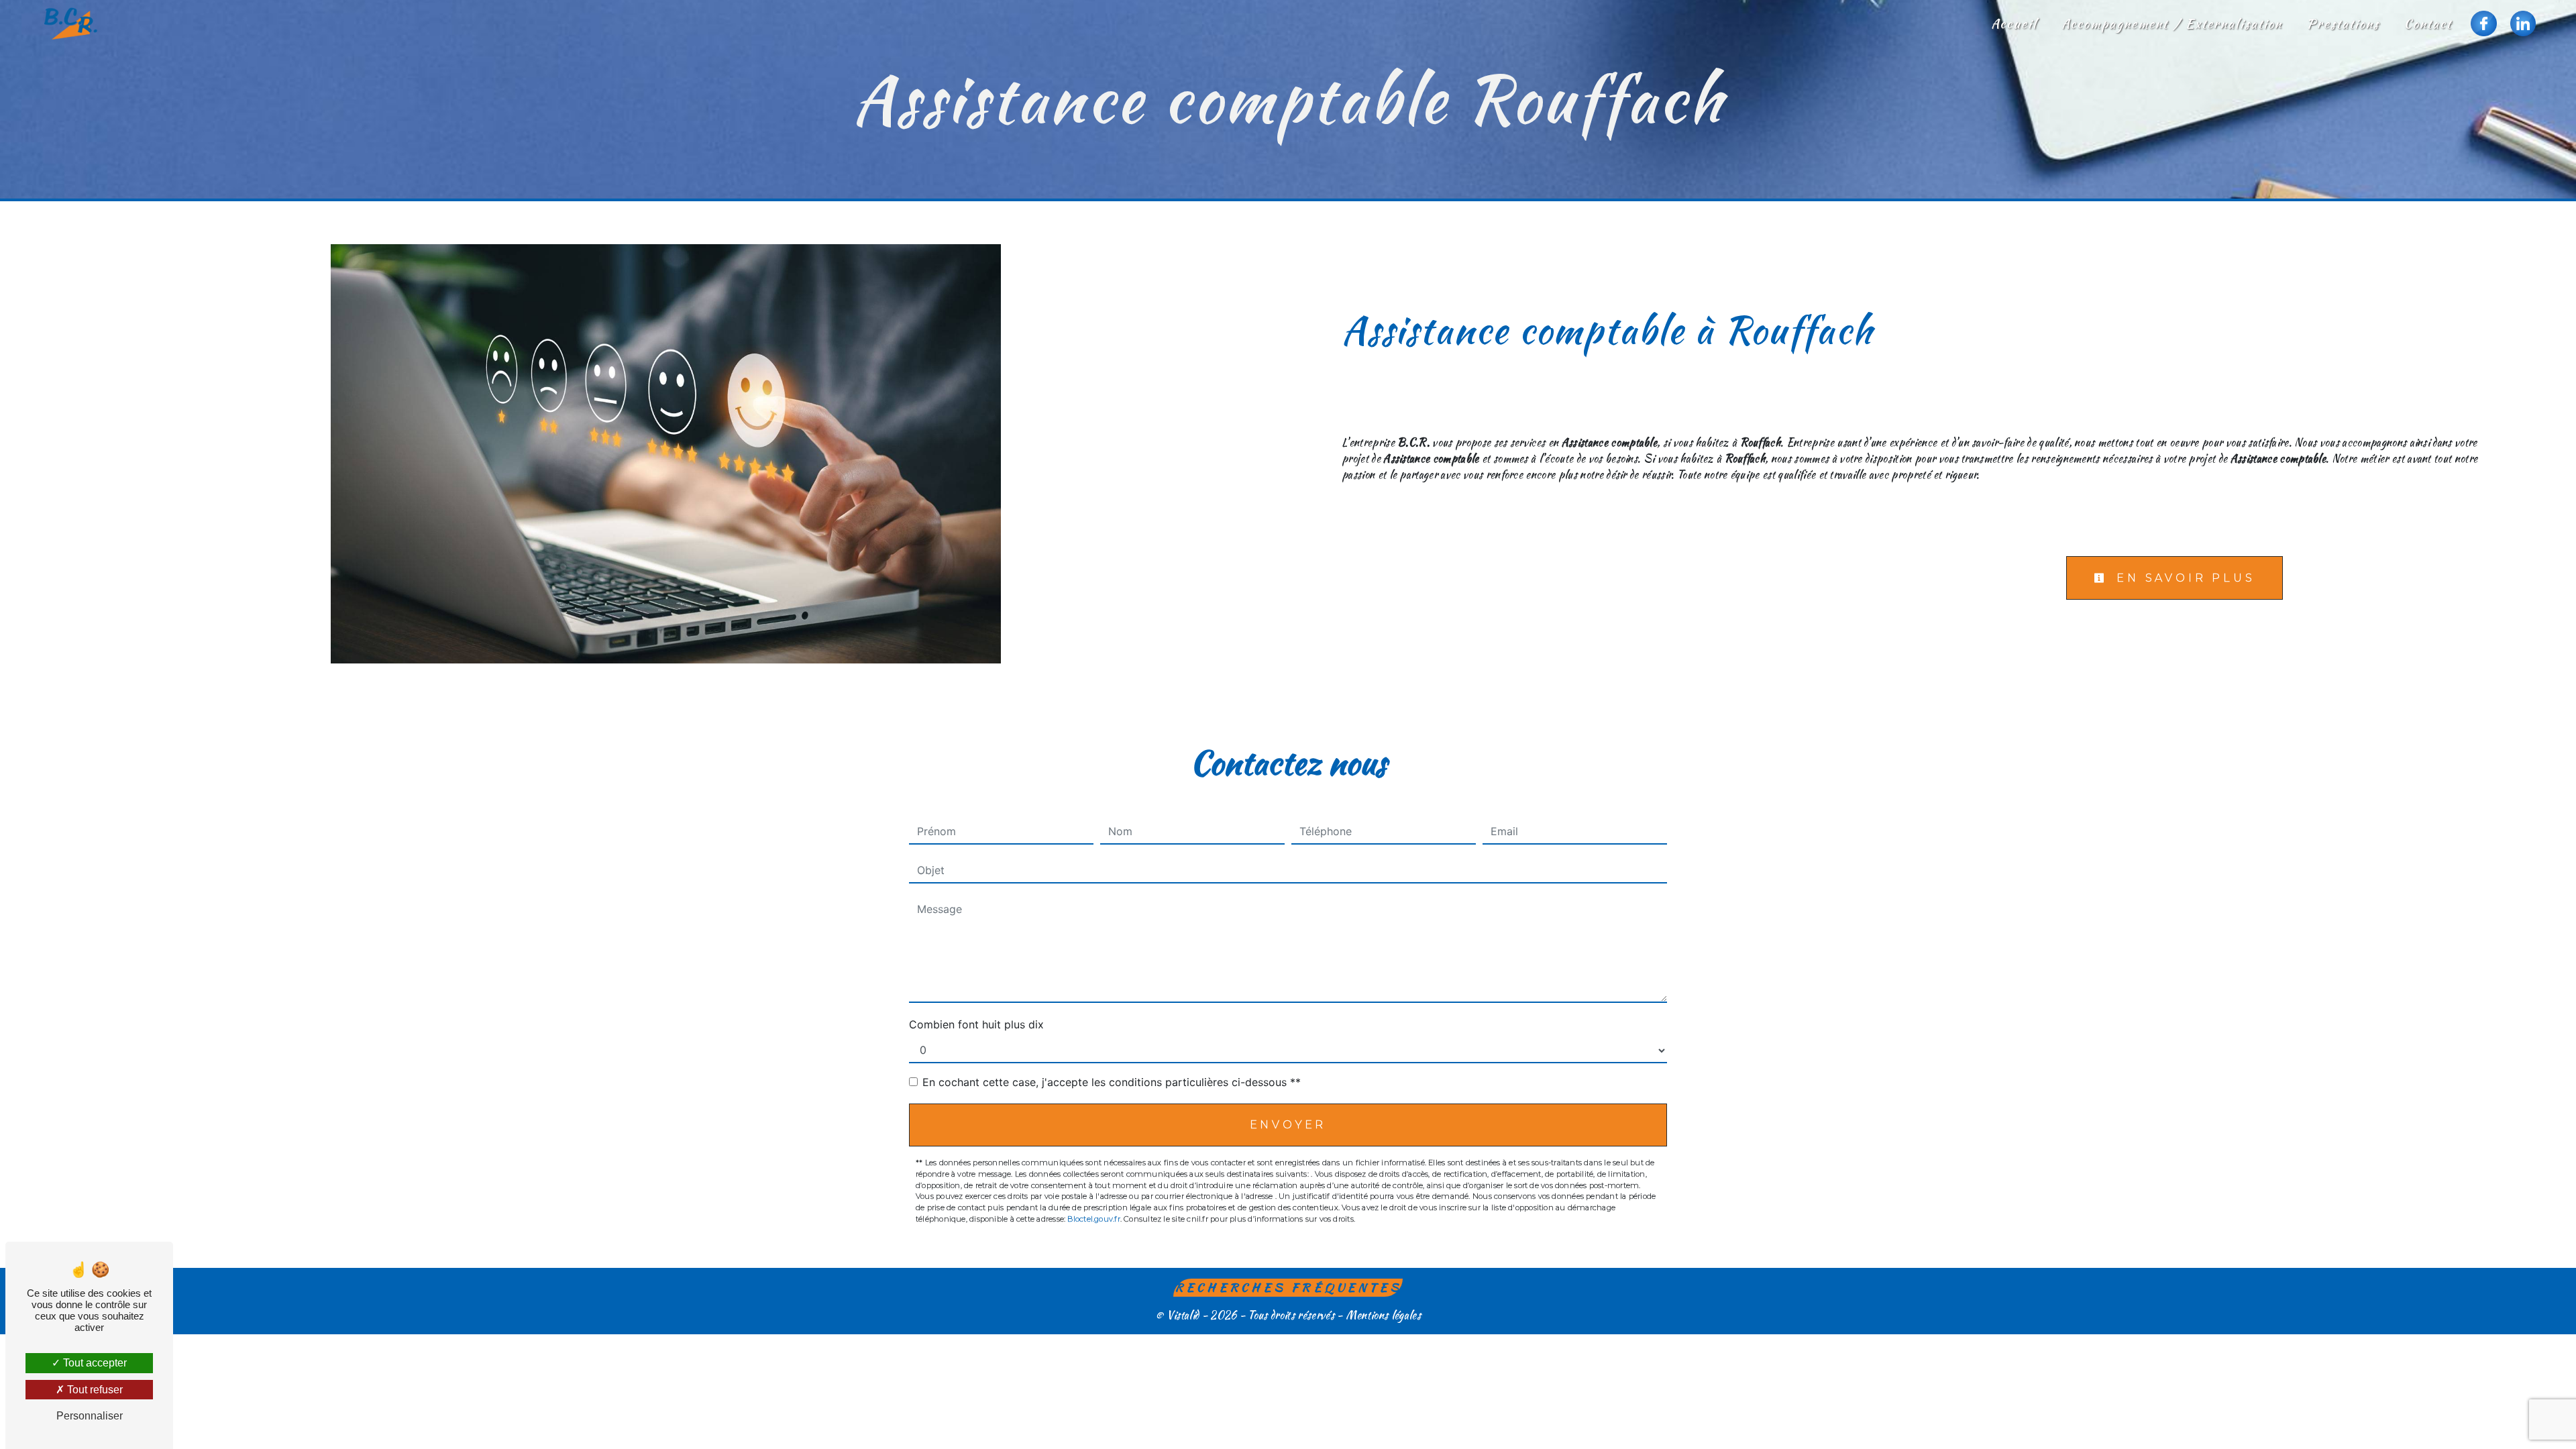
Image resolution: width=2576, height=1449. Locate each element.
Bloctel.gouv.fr (1093, 1219)
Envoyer (1288, 1125)
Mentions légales (1382, 1315)
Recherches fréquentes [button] (1288, 1287)
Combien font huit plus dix (976, 1024)
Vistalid (1183, 1315)
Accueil (2014, 23)
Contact (2428, 23)
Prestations (2343, 23)
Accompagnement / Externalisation (2172, 23)
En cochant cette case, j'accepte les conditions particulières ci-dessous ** (1112, 1082)
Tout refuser (94, 1390)
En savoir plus (2183, 578)
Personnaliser (90, 1416)
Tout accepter (94, 1363)
